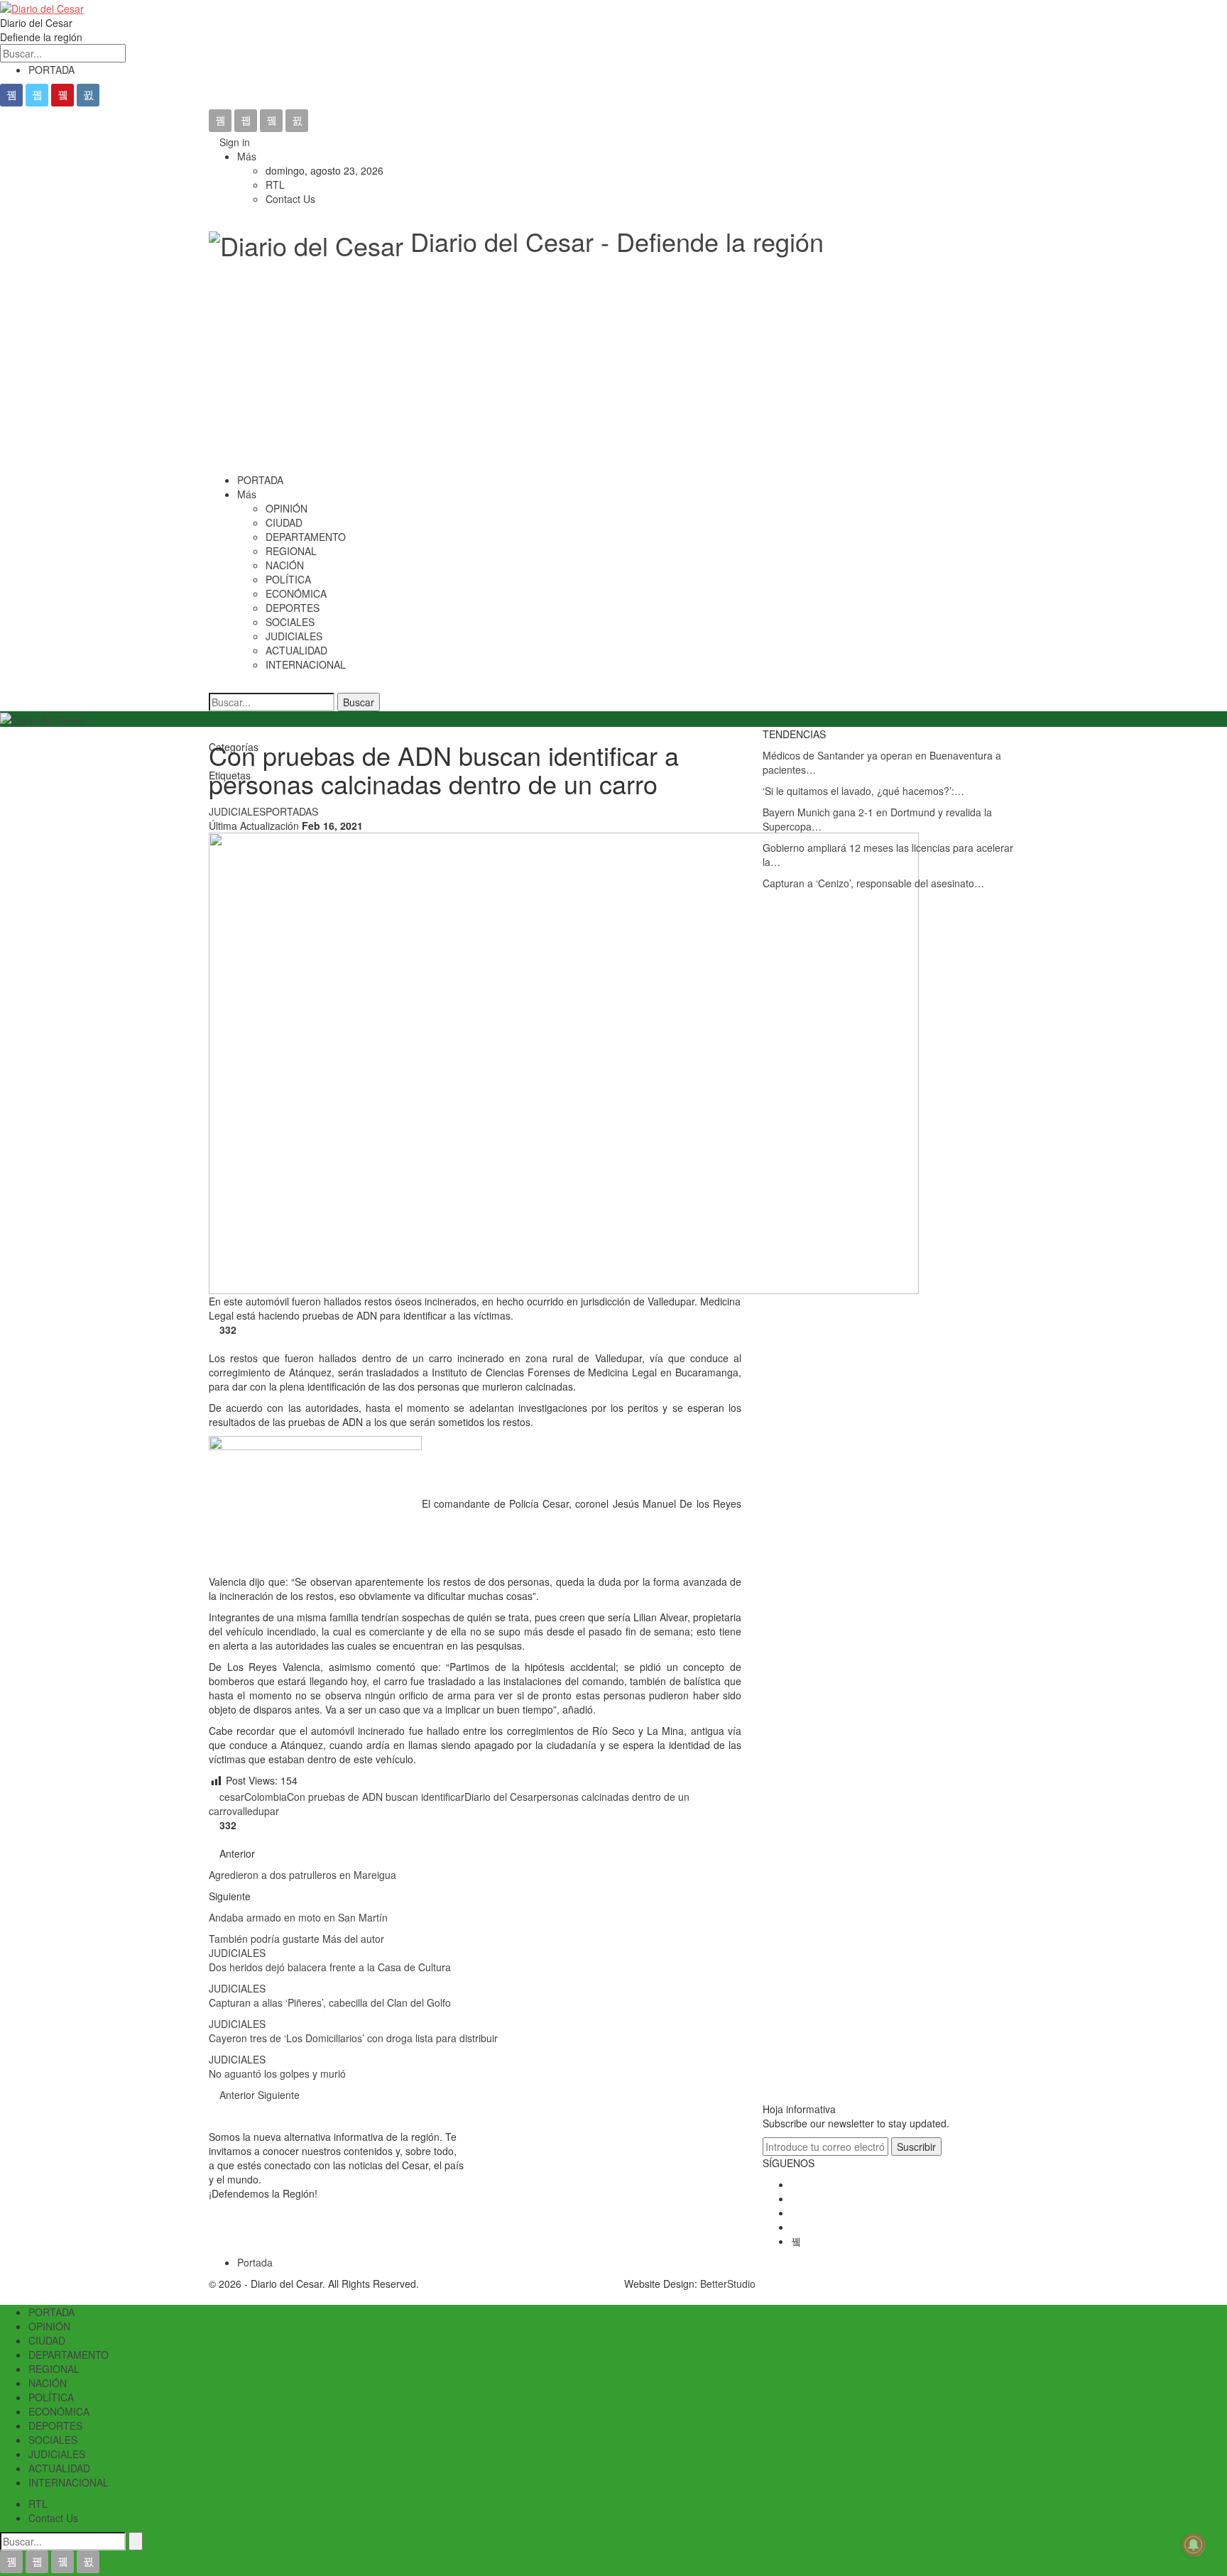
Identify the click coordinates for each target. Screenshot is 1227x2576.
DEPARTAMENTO (306, 537)
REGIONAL (291, 551)
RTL (275, 185)
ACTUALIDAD (296, 650)
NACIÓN (285, 565)
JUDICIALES (294, 636)
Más (248, 156)
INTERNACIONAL (306, 664)
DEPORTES (293, 608)
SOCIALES (290, 622)
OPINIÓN (287, 508)
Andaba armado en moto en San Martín (300, 1917)
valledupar (256, 1811)
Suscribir (916, 2147)
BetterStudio (728, 2284)
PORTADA (51, 70)
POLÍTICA (288, 579)
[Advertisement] (613, 366)
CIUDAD (284, 522)
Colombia (266, 1797)
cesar (232, 1797)
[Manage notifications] (1194, 2545)
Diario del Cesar (501, 1797)
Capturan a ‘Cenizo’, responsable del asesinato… (873, 883)
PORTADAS (292, 811)
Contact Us (290, 199)
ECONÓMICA (296, 593)
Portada (255, 2262)
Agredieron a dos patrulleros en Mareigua (304, 1875)
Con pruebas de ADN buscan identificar (376, 1797)
